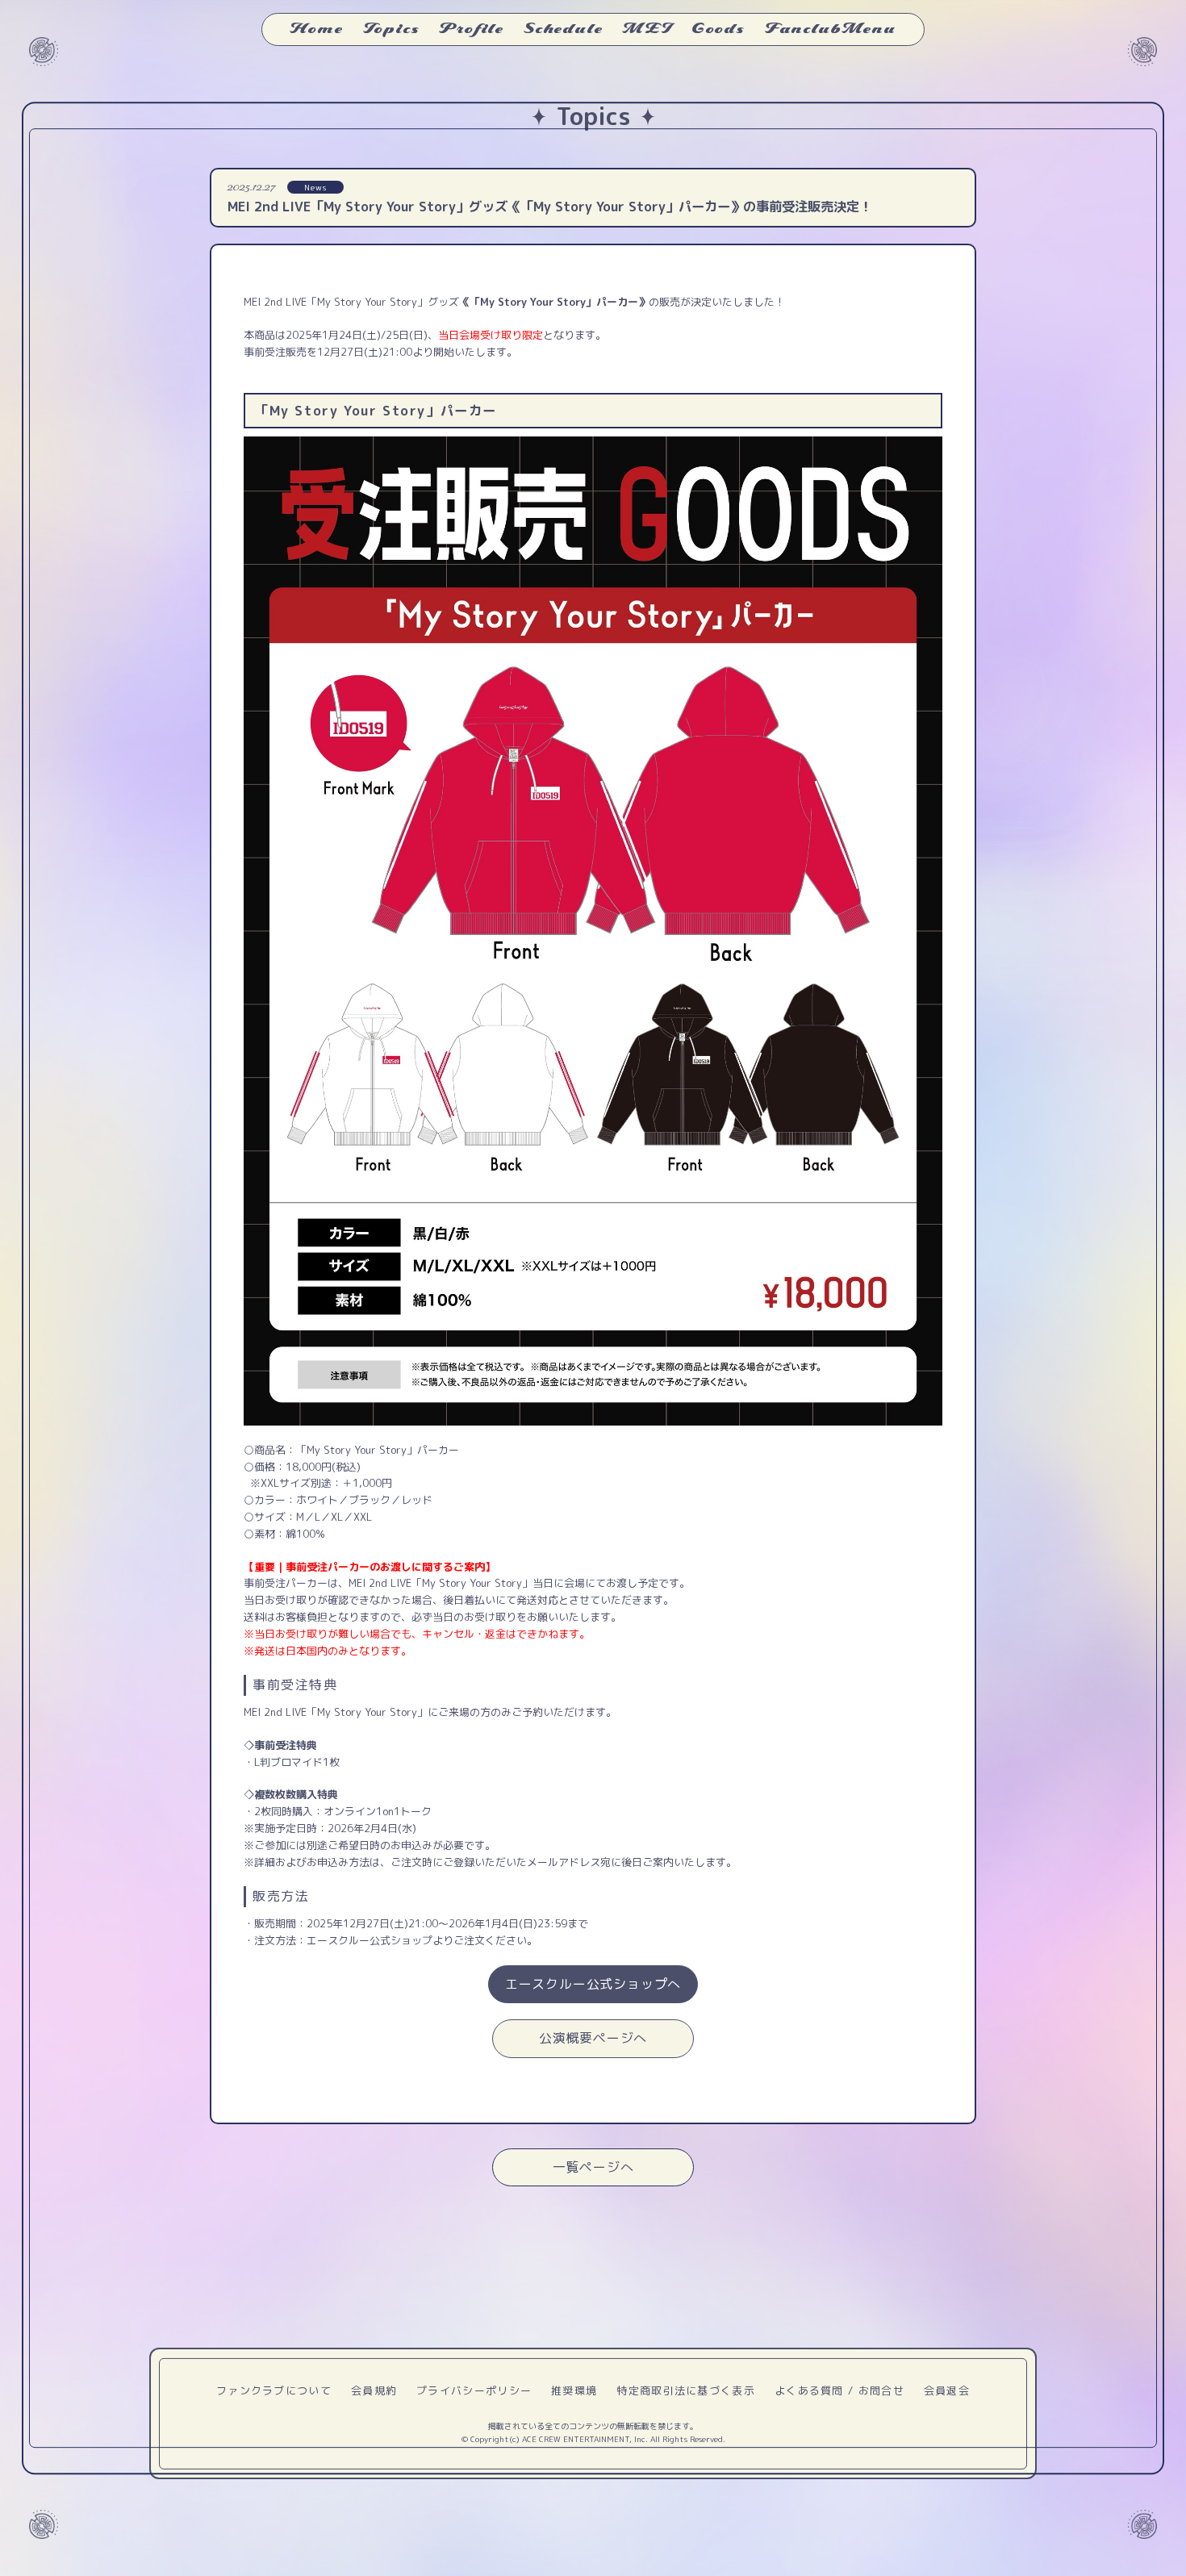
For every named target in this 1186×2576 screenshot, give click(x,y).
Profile (472, 29)
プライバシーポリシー (474, 2390)
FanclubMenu (831, 29)
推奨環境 (574, 2390)
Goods (718, 29)
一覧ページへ (593, 2167)
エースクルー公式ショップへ (593, 1984)
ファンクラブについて (274, 2390)
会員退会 (947, 2390)
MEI (647, 29)
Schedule (563, 29)
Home (316, 29)
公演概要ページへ (593, 2038)
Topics (392, 29)
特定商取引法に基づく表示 (686, 2390)
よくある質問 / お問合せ (839, 2390)
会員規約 (374, 2390)
